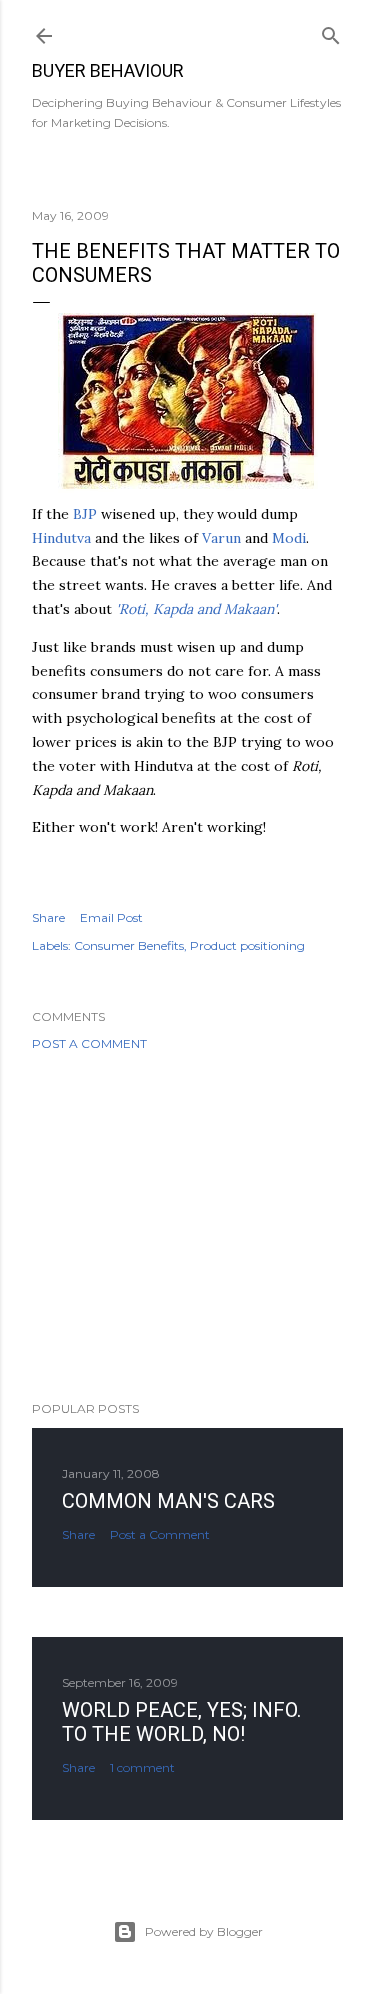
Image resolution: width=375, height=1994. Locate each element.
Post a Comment (89, 1043)
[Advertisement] (187, 1226)
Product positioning (247, 945)
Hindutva (61, 538)
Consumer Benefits (129, 945)
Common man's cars (168, 1501)
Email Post (111, 917)
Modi (289, 538)
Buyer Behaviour (108, 70)
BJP (85, 514)
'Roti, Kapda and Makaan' (196, 609)
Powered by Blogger (204, 1931)
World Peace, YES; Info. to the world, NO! (181, 1722)
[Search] (331, 31)
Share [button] (48, 917)
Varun (221, 538)
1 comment (142, 1767)
